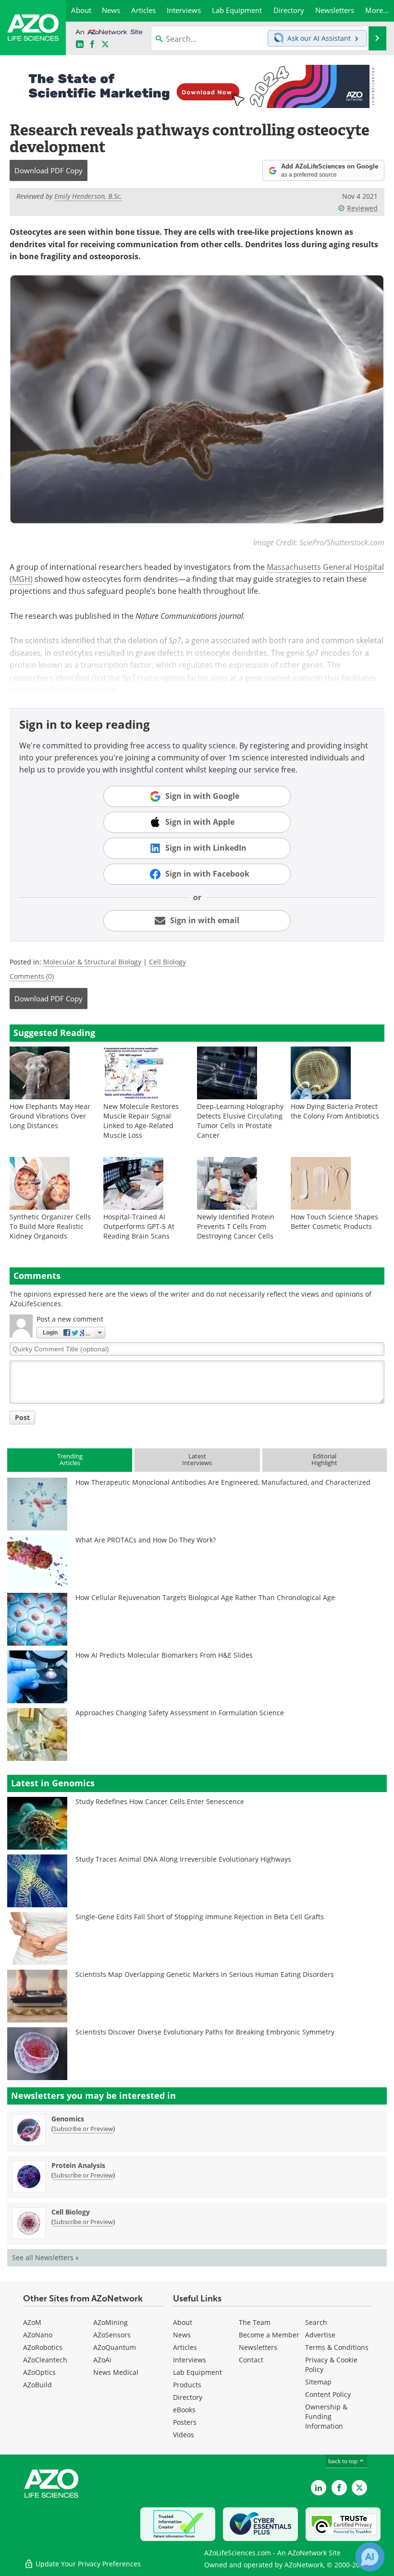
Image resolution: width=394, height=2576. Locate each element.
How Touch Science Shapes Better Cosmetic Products (334, 1222)
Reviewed (362, 208)
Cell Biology (167, 962)
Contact (251, 2360)
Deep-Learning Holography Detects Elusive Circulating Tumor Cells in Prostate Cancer (240, 1121)
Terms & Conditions (337, 2347)
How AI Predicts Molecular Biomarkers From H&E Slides (164, 1655)
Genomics (68, 2119)
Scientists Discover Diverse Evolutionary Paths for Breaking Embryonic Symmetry (205, 2032)
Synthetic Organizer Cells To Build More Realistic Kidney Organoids (50, 1226)
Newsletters (258, 2347)
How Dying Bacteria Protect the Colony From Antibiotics (335, 1111)
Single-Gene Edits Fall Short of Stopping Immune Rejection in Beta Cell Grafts (200, 1917)
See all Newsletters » (45, 2257)
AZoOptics (39, 2372)
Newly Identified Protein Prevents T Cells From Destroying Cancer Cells (236, 1226)
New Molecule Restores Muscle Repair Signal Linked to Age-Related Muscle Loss (141, 1121)
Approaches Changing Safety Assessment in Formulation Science (180, 1713)
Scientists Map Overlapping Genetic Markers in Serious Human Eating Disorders (205, 1974)
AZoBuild (37, 2385)
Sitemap (318, 2382)
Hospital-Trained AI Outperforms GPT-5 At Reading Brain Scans (139, 1226)
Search (316, 2322)
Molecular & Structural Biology (92, 962)
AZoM (32, 2322)
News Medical (116, 2372)
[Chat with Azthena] (370, 2557)
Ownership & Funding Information (326, 2416)
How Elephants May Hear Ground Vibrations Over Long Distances (50, 1116)
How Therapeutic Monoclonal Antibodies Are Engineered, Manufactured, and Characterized (223, 1482)
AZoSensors (112, 2335)
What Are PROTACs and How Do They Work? (146, 1540)
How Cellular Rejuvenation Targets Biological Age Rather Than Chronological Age (205, 1597)
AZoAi (102, 2360)
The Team (255, 2322)
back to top (344, 2461)
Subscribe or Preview (83, 2129)
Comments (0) (32, 976)
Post (22, 1417)
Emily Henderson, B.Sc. (88, 196)
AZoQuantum (115, 2347)
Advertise (320, 2335)
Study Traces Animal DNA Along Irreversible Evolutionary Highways (183, 1859)
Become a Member (269, 2335)
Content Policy (328, 2394)
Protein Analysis (78, 2165)
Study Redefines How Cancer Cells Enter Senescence (160, 1801)
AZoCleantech (45, 2360)
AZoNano (38, 2335)
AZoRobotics (43, 2347)
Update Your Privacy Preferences (87, 2564)
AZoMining (111, 2322)
